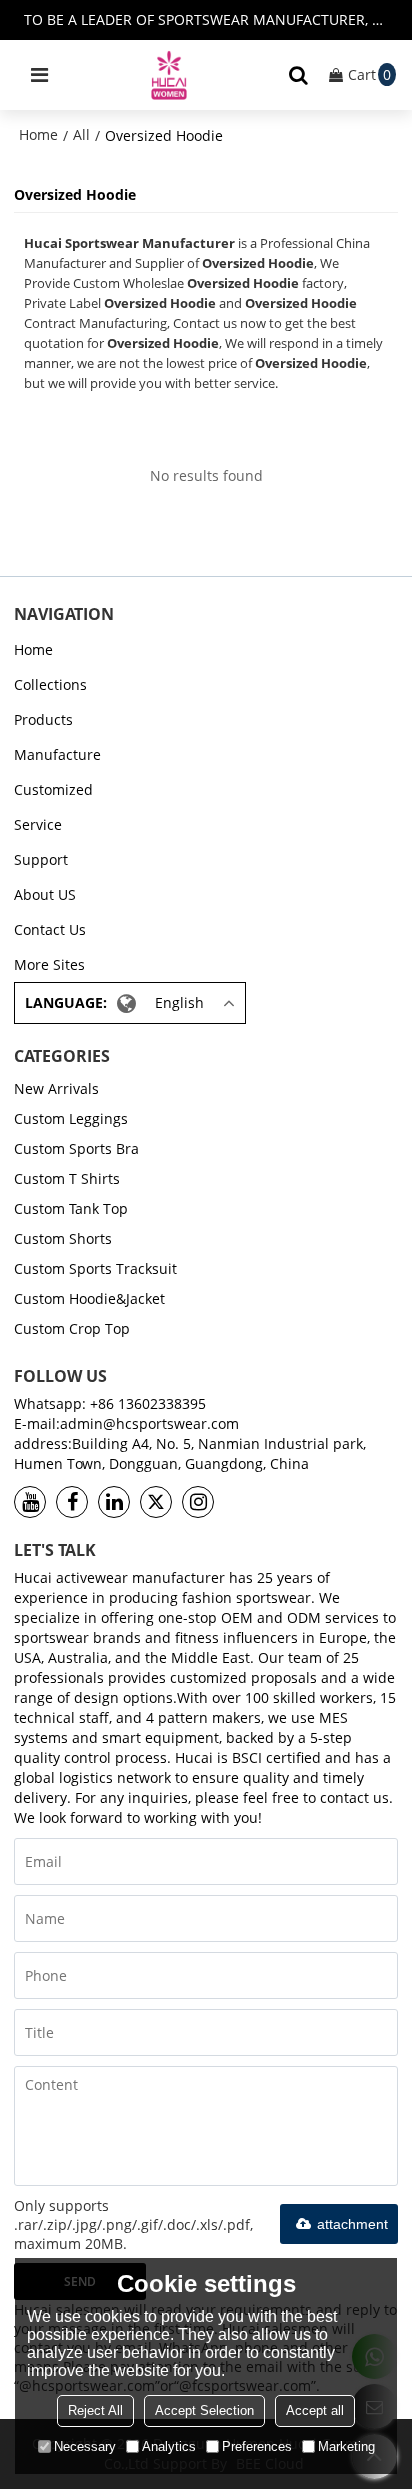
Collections (50, 684)
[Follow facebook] (72, 1502)
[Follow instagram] (198, 1502)
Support (41, 859)
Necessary (85, 2446)
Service (38, 824)
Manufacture (57, 754)
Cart (369, 74)
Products (43, 719)
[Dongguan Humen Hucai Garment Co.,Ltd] (169, 75)
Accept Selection (204, 2410)
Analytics (169, 2446)
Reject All (95, 2410)
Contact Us (50, 929)
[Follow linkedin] (114, 1502)
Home (38, 134)
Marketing (346, 2446)
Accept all (315, 2410)
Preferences (257, 2446)
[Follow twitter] (156, 1502)
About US (45, 894)
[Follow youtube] (30, 1502)
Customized (53, 789)
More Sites (49, 964)
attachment (352, 2224)
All (81, 134)
